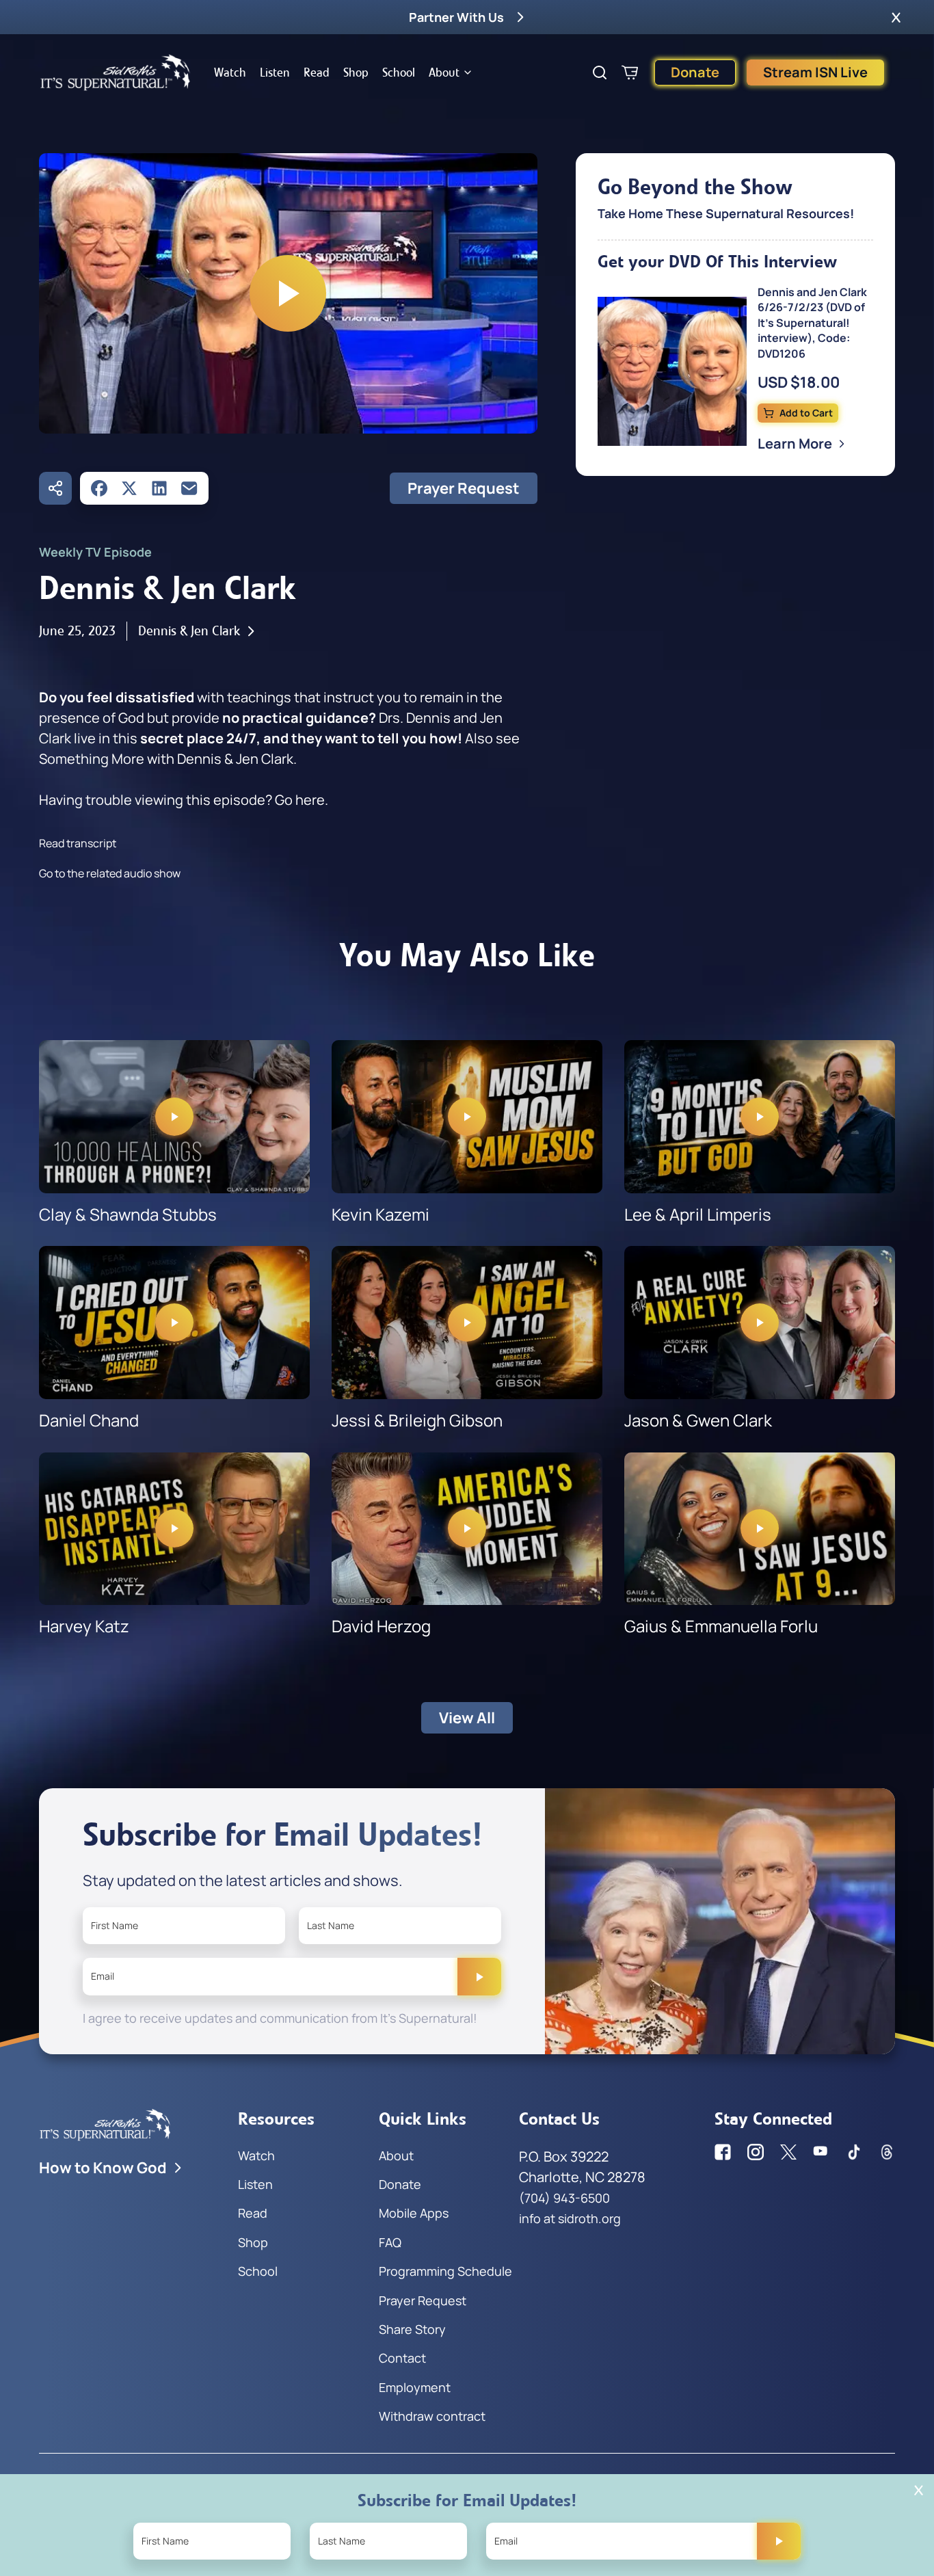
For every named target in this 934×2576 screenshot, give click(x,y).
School (399, 72)
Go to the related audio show (110, 873)
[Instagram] (756, 2152)
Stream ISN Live (815, 72)
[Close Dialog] (919, 2490)
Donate (695, 72)
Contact (402, 2358)
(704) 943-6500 (564, 2198)
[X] (129, 488)
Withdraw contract (432, 2416)
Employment (415, 2387)
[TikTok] (854, 2152)
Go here (300, 800)
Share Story (412, 2329)
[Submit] (479, 1976)
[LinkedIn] (159, 488)
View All (467, 1718)
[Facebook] (99, 488)
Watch (230, 72)
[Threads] (887, 2152)
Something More (92, 759)
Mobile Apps (414, 2213)
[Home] (116, 72)
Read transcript (78, 843)
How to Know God (103, 2168)
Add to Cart (806, 413)
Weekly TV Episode (95, 552)
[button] (896, 17)
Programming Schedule (445, 2271)
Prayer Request (464, 488)
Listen (275, 72)
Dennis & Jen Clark (189, 631)
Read (317, 72)
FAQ (390, 2242)
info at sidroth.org (570, 2218)
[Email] (189, 488)
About (444, 72)
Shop (356, 72)
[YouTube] (821, 2152)
